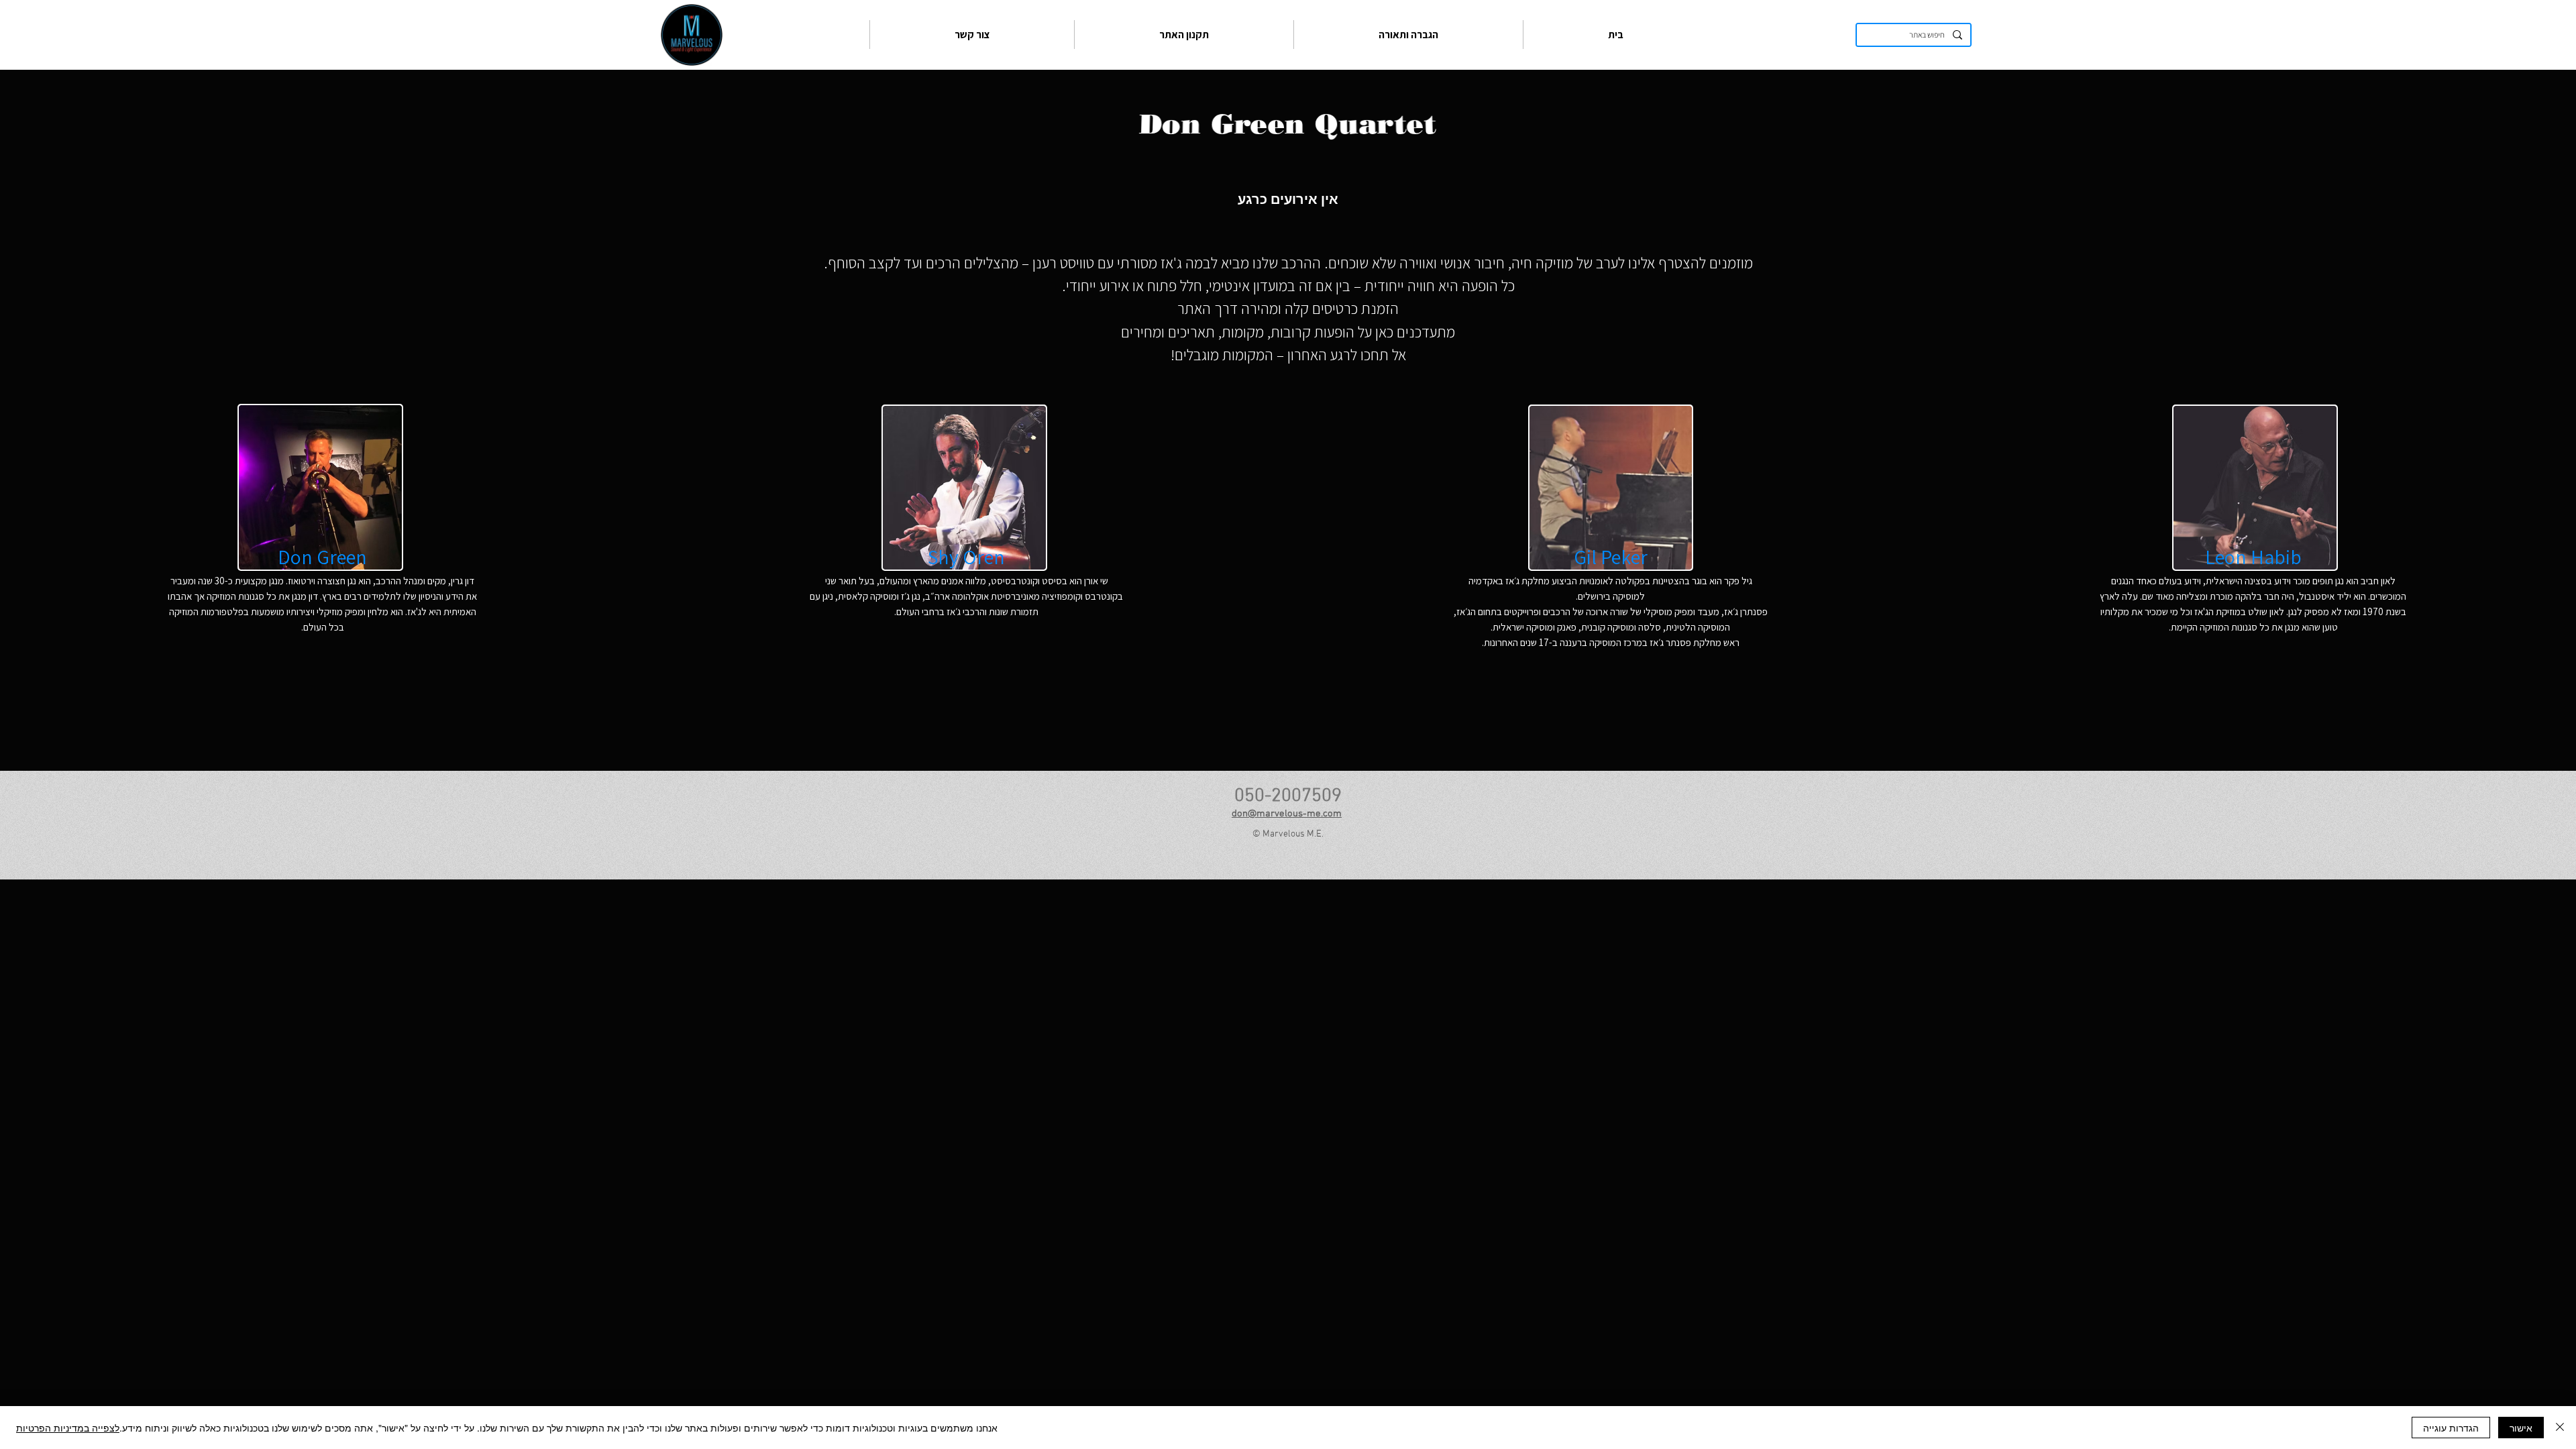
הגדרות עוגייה (2451, 1428)
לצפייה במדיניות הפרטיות (68, 1428)
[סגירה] (2560, 1428)
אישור (2521, 1428)
